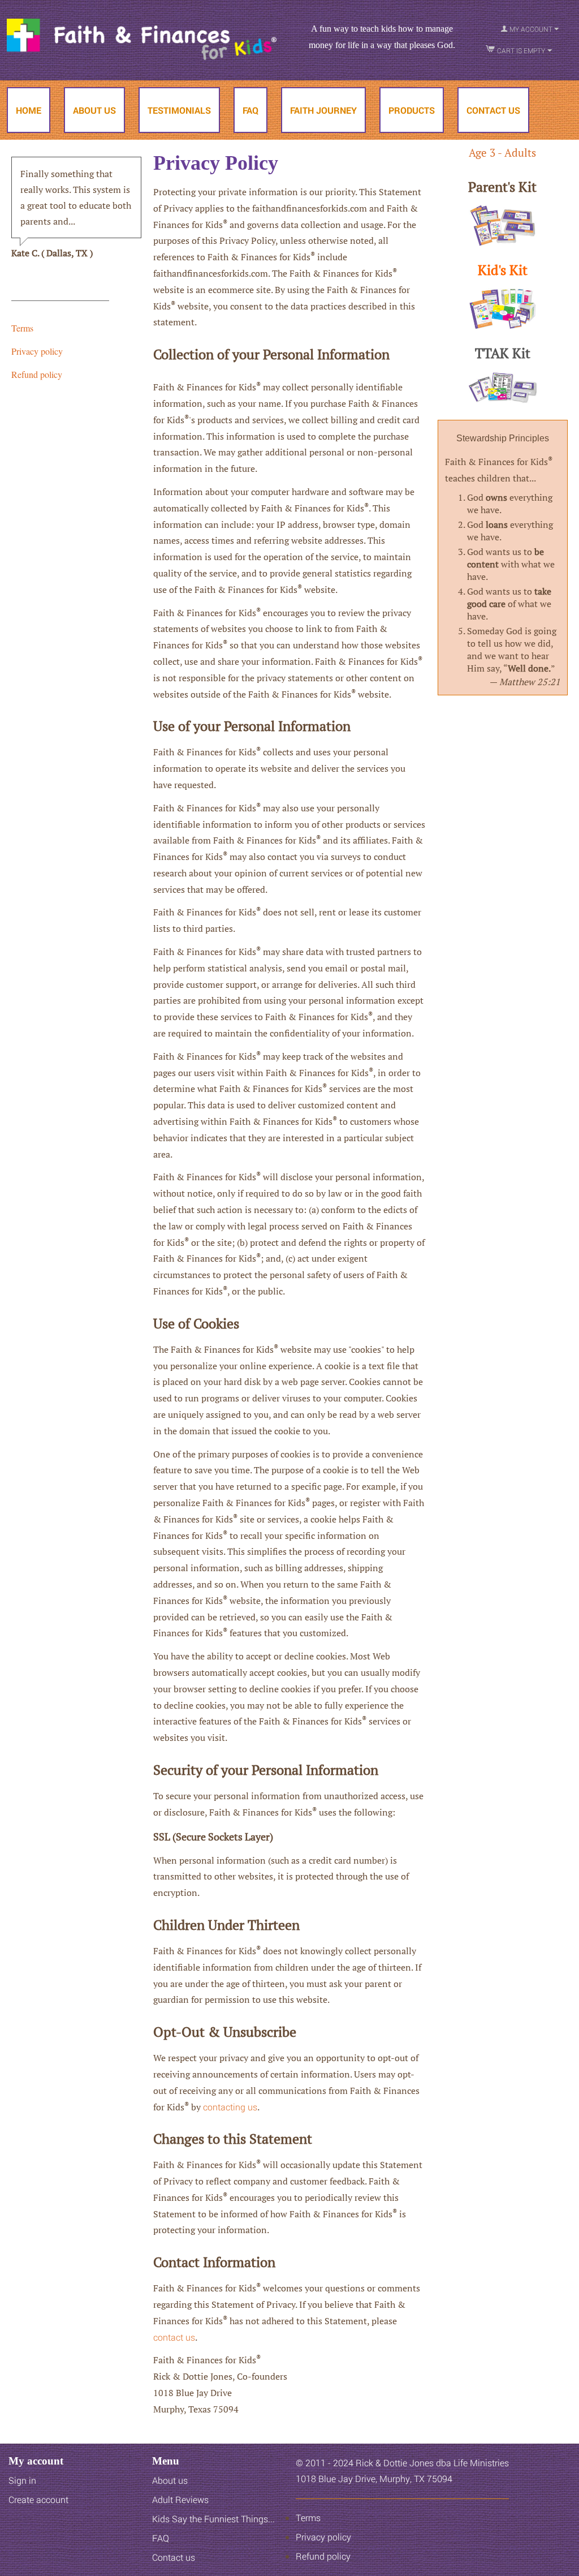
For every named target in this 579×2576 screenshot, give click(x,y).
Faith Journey (323, 110)
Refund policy (37, 374)
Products (412, 110)
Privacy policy (37, 351)
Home (29, 110)
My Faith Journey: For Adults (340, 176)
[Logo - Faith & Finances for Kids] (142, 38)
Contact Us (493, 110)
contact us (174, 2337)
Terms (22, 328)
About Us (94, 110)
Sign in (22, 2480)
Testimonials (179, 110)
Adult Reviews (169, 155)
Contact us (174, 2557)
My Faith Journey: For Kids (336, 155)
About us (170, 2480)
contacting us (230, 2107)
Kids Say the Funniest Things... (202, 176)
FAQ (250, 110)
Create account (38, 2499)
